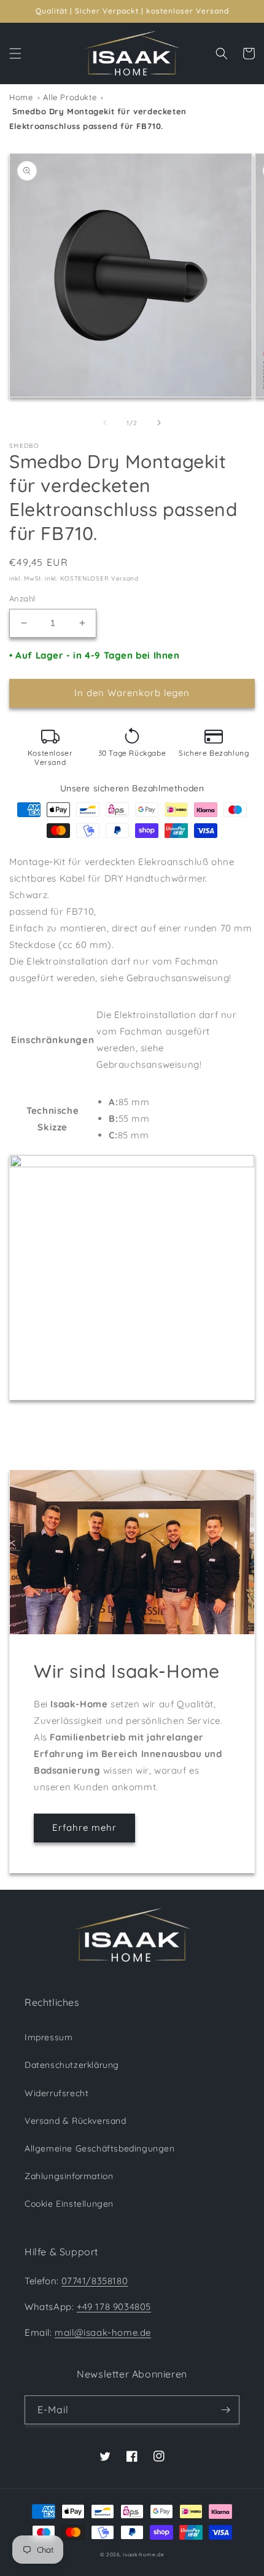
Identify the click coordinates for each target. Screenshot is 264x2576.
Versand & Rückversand (76, 2121)
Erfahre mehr (84, 1827)
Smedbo (25, 446)
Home (21, 97)
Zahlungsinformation (69, 2176)
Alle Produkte (70, 97)
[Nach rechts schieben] (159, 423)
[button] (15, 53)
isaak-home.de (143, 2554)
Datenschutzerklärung (72, 2065)
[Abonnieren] (225, 2410)
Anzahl (22, 598)
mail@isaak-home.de (103, 2332)
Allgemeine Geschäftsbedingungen (100, 2148)
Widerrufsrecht (56, 2093)
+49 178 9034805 (114, 2307)
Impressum (49, 2037)
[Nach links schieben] (105, 423)
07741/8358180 (95, 2281)
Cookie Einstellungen (69, 2204)
